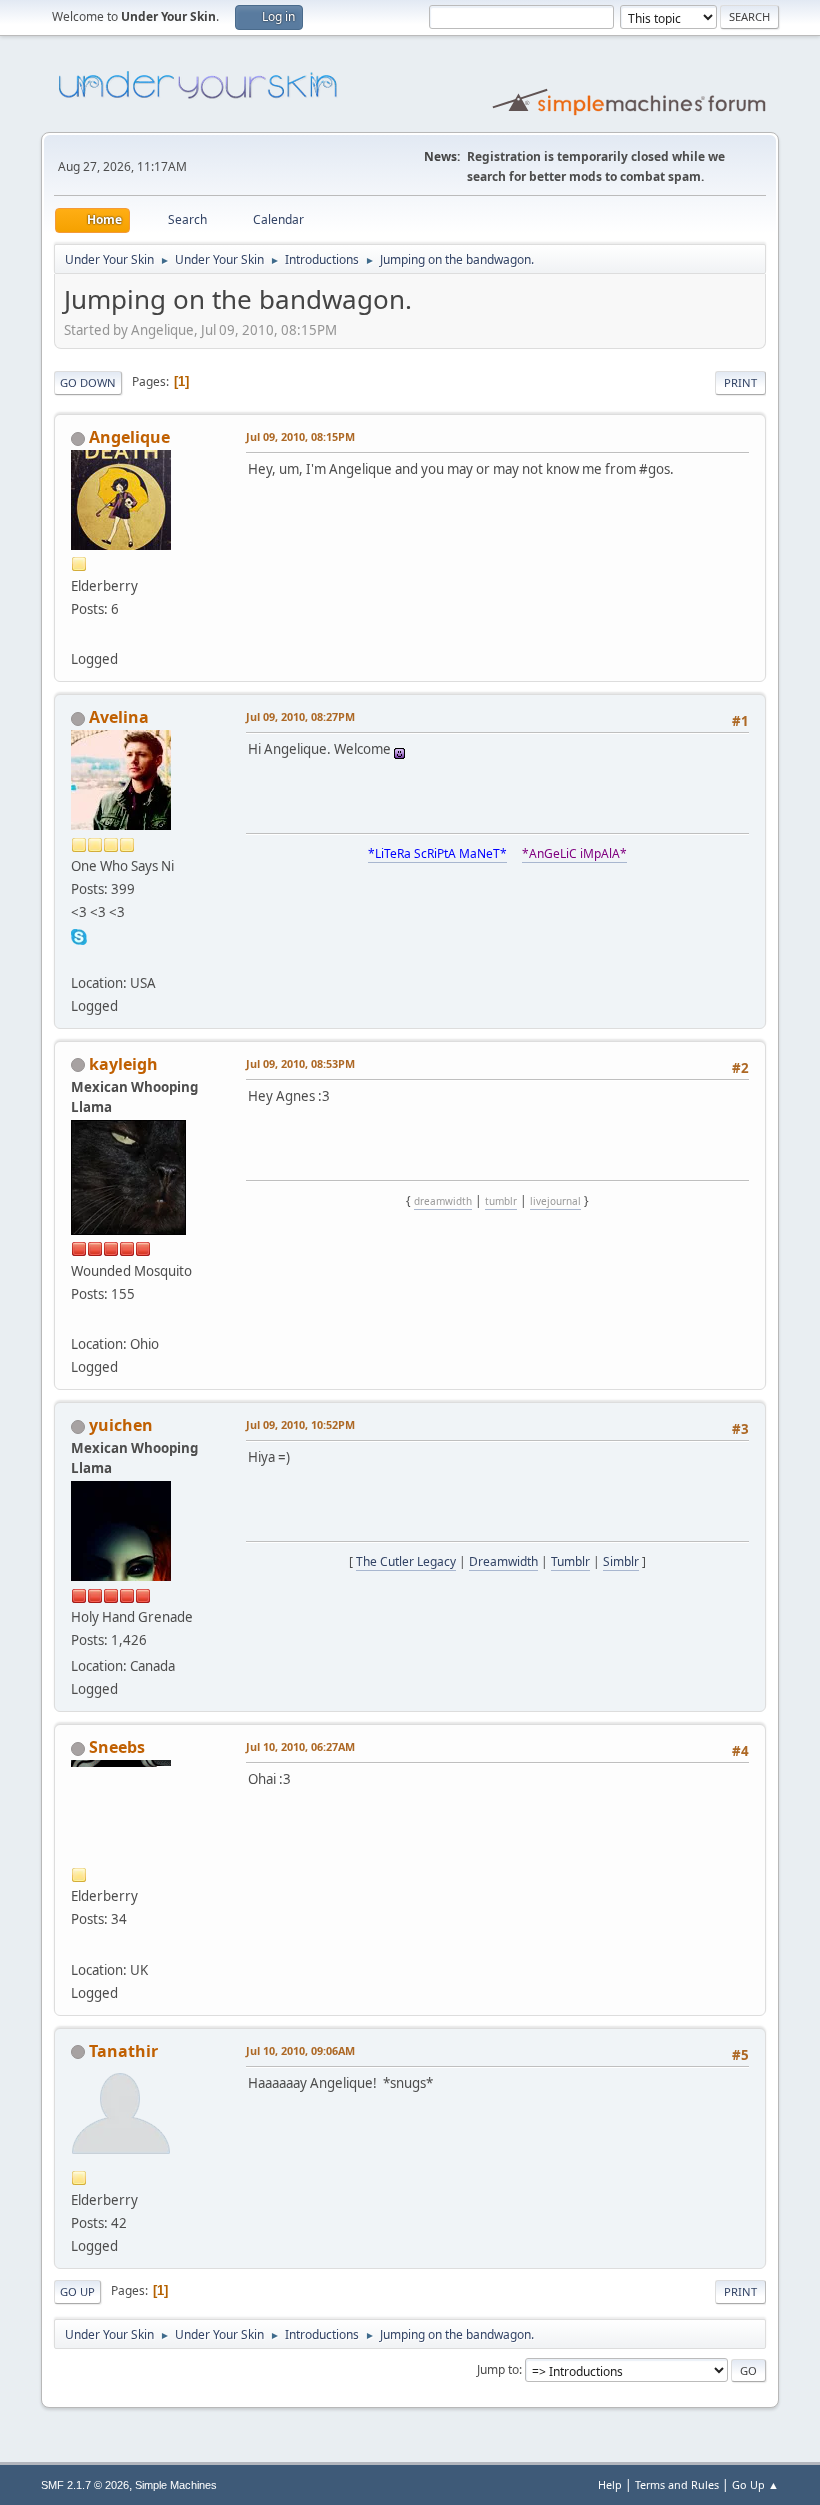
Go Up (77, 2291)
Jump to (498, 2369)
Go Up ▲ (755, 2484)
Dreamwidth (503, 1561)
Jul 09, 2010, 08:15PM (300, 436)
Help (610, 2484)
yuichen (121, 1425)
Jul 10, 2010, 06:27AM (300, 1746)
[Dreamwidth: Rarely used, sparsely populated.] (79, 1945)
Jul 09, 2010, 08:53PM (300, 1063)
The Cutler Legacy (406, 1561)
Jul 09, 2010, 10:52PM (300, 1424)
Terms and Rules (677, 2484)
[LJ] (79, 635)
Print (740, 382)
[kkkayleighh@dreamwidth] (79, 1320)
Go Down (88, 382)
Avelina (119, 717)
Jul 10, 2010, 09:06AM (300, 2050)
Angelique (129, 437)
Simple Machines (176, 2485)
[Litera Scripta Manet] (79, 958)
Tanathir (123, 2051)
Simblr (621, 1561)
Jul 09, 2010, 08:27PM (300, 716)
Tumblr (570, 1561)
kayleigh (123, 1064)
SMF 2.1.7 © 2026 (85, 2485)
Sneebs (117, 1747)
